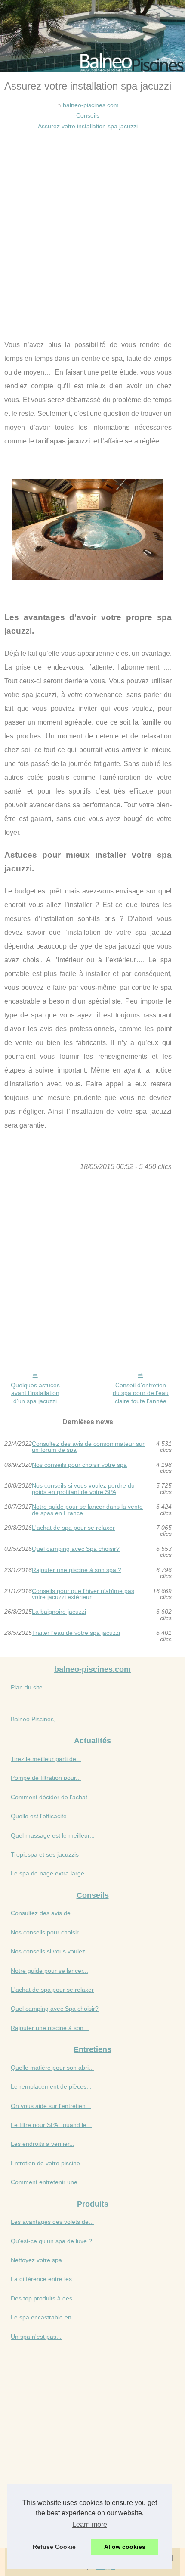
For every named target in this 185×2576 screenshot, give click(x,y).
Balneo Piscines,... (36, 1719)
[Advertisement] (92, 228)
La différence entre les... (44, 2279)
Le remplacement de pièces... (51, 2086)
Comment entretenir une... (47, 2182)
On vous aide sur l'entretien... (51, 2106)
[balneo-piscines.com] (92, 36)
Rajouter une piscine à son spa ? (77, 1570)
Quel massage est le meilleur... (53, 1835)
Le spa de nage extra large (48, 1873)
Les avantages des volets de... (52, 2222)
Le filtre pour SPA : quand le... (51, 2125)
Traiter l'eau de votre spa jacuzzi (76, 1633)
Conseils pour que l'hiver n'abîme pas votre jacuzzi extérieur (83, 1594)
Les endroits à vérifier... (43, 2144)
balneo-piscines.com (91, 105)
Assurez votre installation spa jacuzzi (88, 126)
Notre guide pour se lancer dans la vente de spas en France (87, 1510)
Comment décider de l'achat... (52, 1797)
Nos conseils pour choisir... (47, 1932)
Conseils (88, 115)
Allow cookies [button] (125, 2547)
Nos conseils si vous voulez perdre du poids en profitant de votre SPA (83, 1489)
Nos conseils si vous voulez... (51, 1951)
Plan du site (27, 1687)
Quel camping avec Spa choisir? (76, 1549)
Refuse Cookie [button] (54, 2547)
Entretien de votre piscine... (48, 2163)
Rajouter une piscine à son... (50, 2028)
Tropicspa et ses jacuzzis (45, 1854)
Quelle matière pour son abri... (52, 2068)
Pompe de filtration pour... (46, 1778)
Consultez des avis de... (43, 1913)
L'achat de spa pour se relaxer (73, 1528)
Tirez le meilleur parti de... (46, 1759)
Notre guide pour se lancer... (49, 1971)
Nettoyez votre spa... (39, 2260)
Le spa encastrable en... (44, 2317)
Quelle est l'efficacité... (41, 1816)
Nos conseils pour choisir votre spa (79, 1465)
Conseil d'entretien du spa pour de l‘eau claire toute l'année (141, 1393)
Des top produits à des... (44, 2298)
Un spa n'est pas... (36, 2337)
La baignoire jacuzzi (59, 1612)
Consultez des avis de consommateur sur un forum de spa (88, 1447)
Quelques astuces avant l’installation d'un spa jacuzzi (35, 1393)
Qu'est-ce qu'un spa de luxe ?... (54, 2241)
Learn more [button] (90, 2525)
